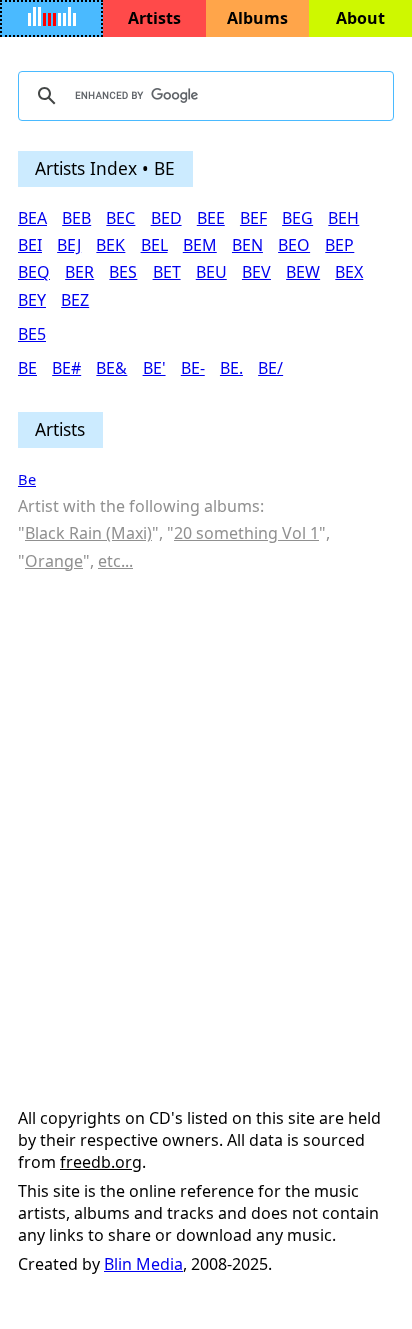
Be (27, 479)
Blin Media (143, 1264)
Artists (154, 18)
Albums (257, 18)
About (360, 18)
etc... (115, 561)
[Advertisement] (206, 797)
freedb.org (101, 1162)
